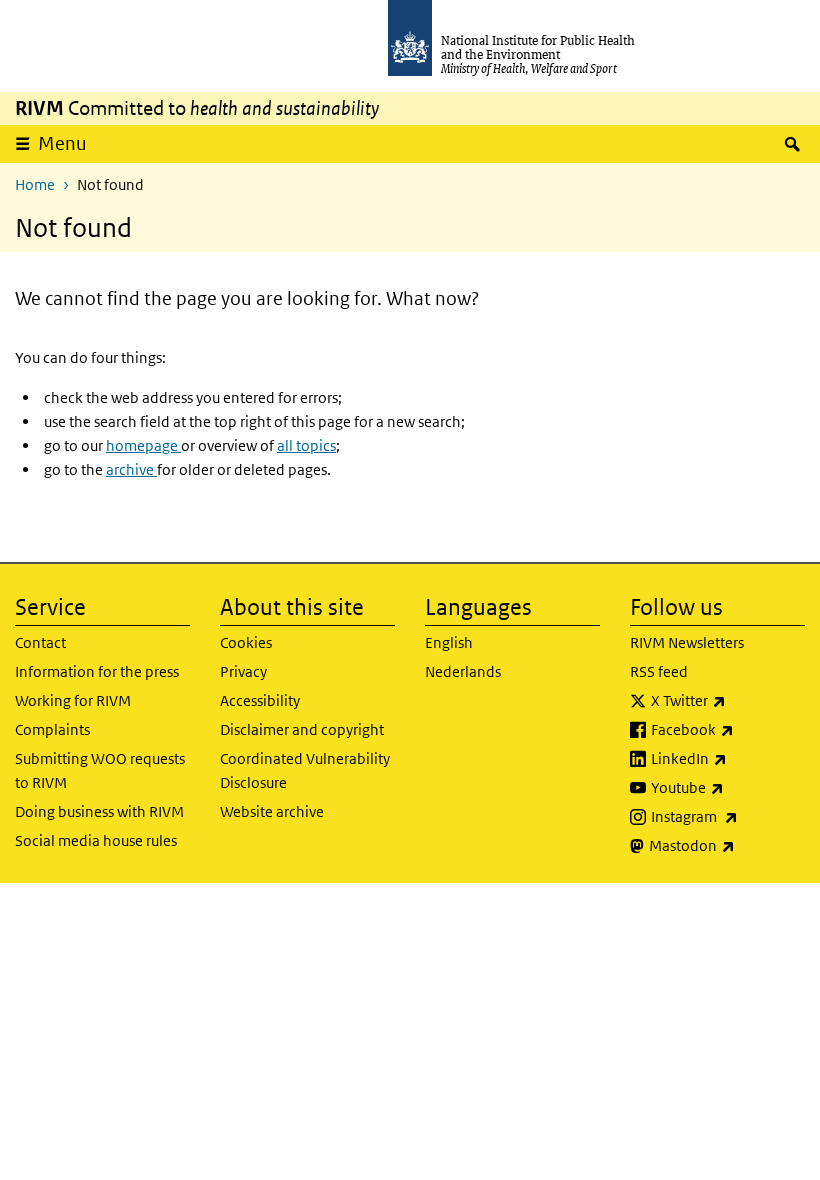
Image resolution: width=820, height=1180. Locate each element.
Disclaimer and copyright (302, 729)
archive (131, 469)
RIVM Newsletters (687, 642)
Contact (40, 642)
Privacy (243, 671)
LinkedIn (728, 758)
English (449, 642)
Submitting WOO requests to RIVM (100, 770)
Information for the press (97, 671)
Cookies (246, 642)
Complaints (52, 729)
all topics (306, 445)
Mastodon (727, 845)
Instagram (728, 816)
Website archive (272, 811)
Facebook (728, 729)
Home (35, 184)
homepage (143, 445)
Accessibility (260, 700)
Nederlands (463, 671)
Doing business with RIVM (99, 811)
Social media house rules (96, 840)
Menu (62, 143)
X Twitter (728, 700)
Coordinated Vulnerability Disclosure (305, 770)
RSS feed (659, 671)
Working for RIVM (73, 700)
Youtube (728, 787)
